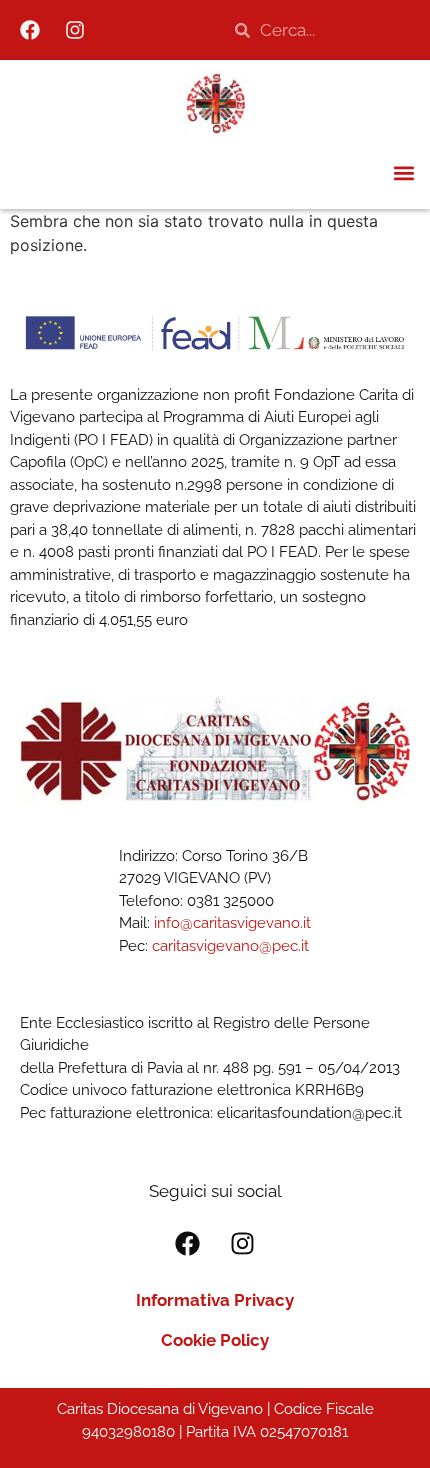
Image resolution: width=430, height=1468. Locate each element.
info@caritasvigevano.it (232, 923)
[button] (403, 172)
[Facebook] (30, 30)
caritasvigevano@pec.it (230, 946)
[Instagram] (75, 30)
